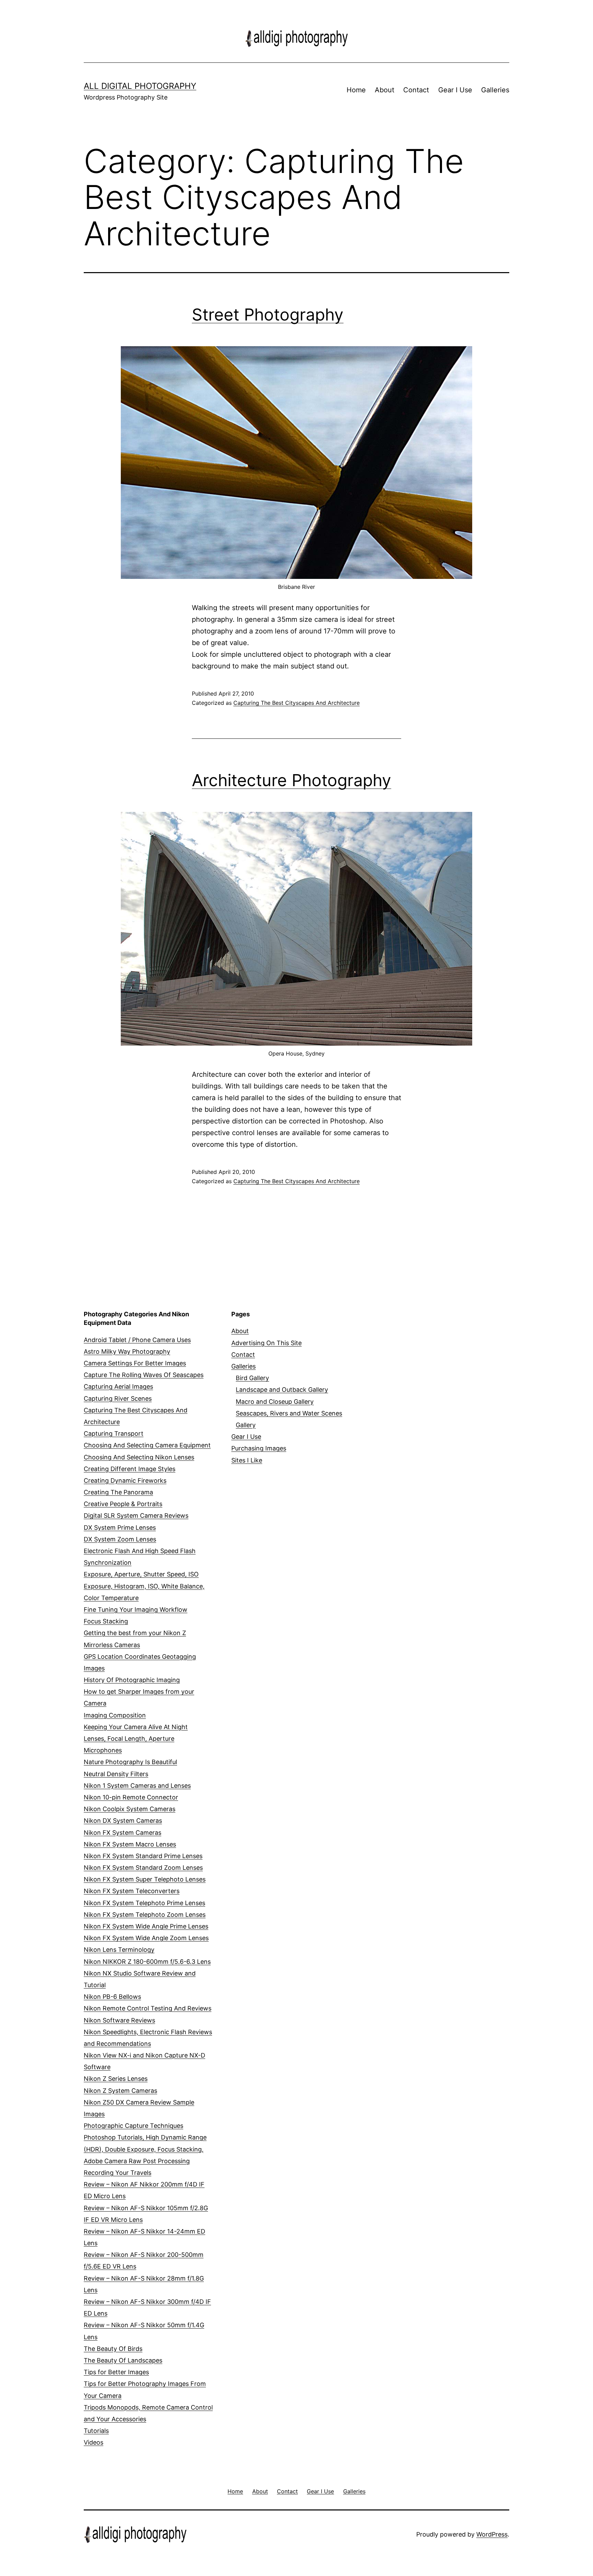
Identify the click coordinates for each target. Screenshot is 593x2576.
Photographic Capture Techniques (133, 2126)
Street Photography (268, 314)
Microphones (103, 1750)
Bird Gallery (252, 1378)
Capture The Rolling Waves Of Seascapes (144, 1375)
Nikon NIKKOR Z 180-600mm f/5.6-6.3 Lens (147, 1962)
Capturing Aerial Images (118, 1386)
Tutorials (96, 2431)
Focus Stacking (106, 1621)
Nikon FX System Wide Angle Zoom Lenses (146, 1938)
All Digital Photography (140, 86)
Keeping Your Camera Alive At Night (136, 1727)
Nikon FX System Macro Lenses (130, 1844)
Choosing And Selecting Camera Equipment (147, 1445)
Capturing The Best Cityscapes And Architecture (296, 703)
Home (356, 90)
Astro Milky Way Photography (127, 1351)
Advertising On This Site (266, 1343)
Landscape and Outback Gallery (282, 1390)
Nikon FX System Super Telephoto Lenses (145, 1879)
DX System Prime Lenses (120, 1528)
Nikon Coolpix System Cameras (130, 1809)
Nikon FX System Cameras (123, 1833)
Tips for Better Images (116, 2372)
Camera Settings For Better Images (135, 1363)
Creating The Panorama (118, 1492)
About (385, 90)
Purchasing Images (259, 1448)
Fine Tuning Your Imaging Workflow (136, 1610)
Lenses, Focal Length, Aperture (129, 1739)
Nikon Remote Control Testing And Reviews (148, 2008)
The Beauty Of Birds (113, 2349)
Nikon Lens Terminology (119, 1950)
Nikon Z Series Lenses (116, 2079)
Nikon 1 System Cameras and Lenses (137, 1786)
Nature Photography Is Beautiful (130, 1762)
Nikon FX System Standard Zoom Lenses (143, 1868)
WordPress (492, 2534)
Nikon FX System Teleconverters (132, 1891)
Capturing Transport (114, 1433)
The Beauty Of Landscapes (123, 2360)
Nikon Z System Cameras (120, 2091)
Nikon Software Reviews (119, 2020)
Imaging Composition (115, 1715)
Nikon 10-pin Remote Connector (131, 1797)
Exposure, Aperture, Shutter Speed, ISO (141, 1574)
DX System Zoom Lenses (120, 1539)
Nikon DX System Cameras (123, 1821)
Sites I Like (247, 1460)
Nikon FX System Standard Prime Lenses (143, 1856)
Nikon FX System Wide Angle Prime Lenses (146, 1926)
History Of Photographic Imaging (132, 1680)
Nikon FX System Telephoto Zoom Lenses (145, 1915)
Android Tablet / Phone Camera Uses (137, 1340)
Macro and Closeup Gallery (275, 1402)
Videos (94, 2442)
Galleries (495, 90)
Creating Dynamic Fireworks (125, 1481)
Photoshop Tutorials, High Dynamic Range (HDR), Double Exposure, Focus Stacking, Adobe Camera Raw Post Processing (145, 2149)
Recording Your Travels (118, 2173)
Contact (416, 90)
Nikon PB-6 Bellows (112, 1997)
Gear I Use (455, 90)
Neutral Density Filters (116, 1774)
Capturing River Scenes (118, 1398)
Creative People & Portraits (123, 1504)
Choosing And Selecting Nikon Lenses (139, 1457)
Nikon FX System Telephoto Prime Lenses (144, 1903)
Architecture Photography (292, 780)
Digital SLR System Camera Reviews (136, 1516)
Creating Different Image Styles (130, 1469)
